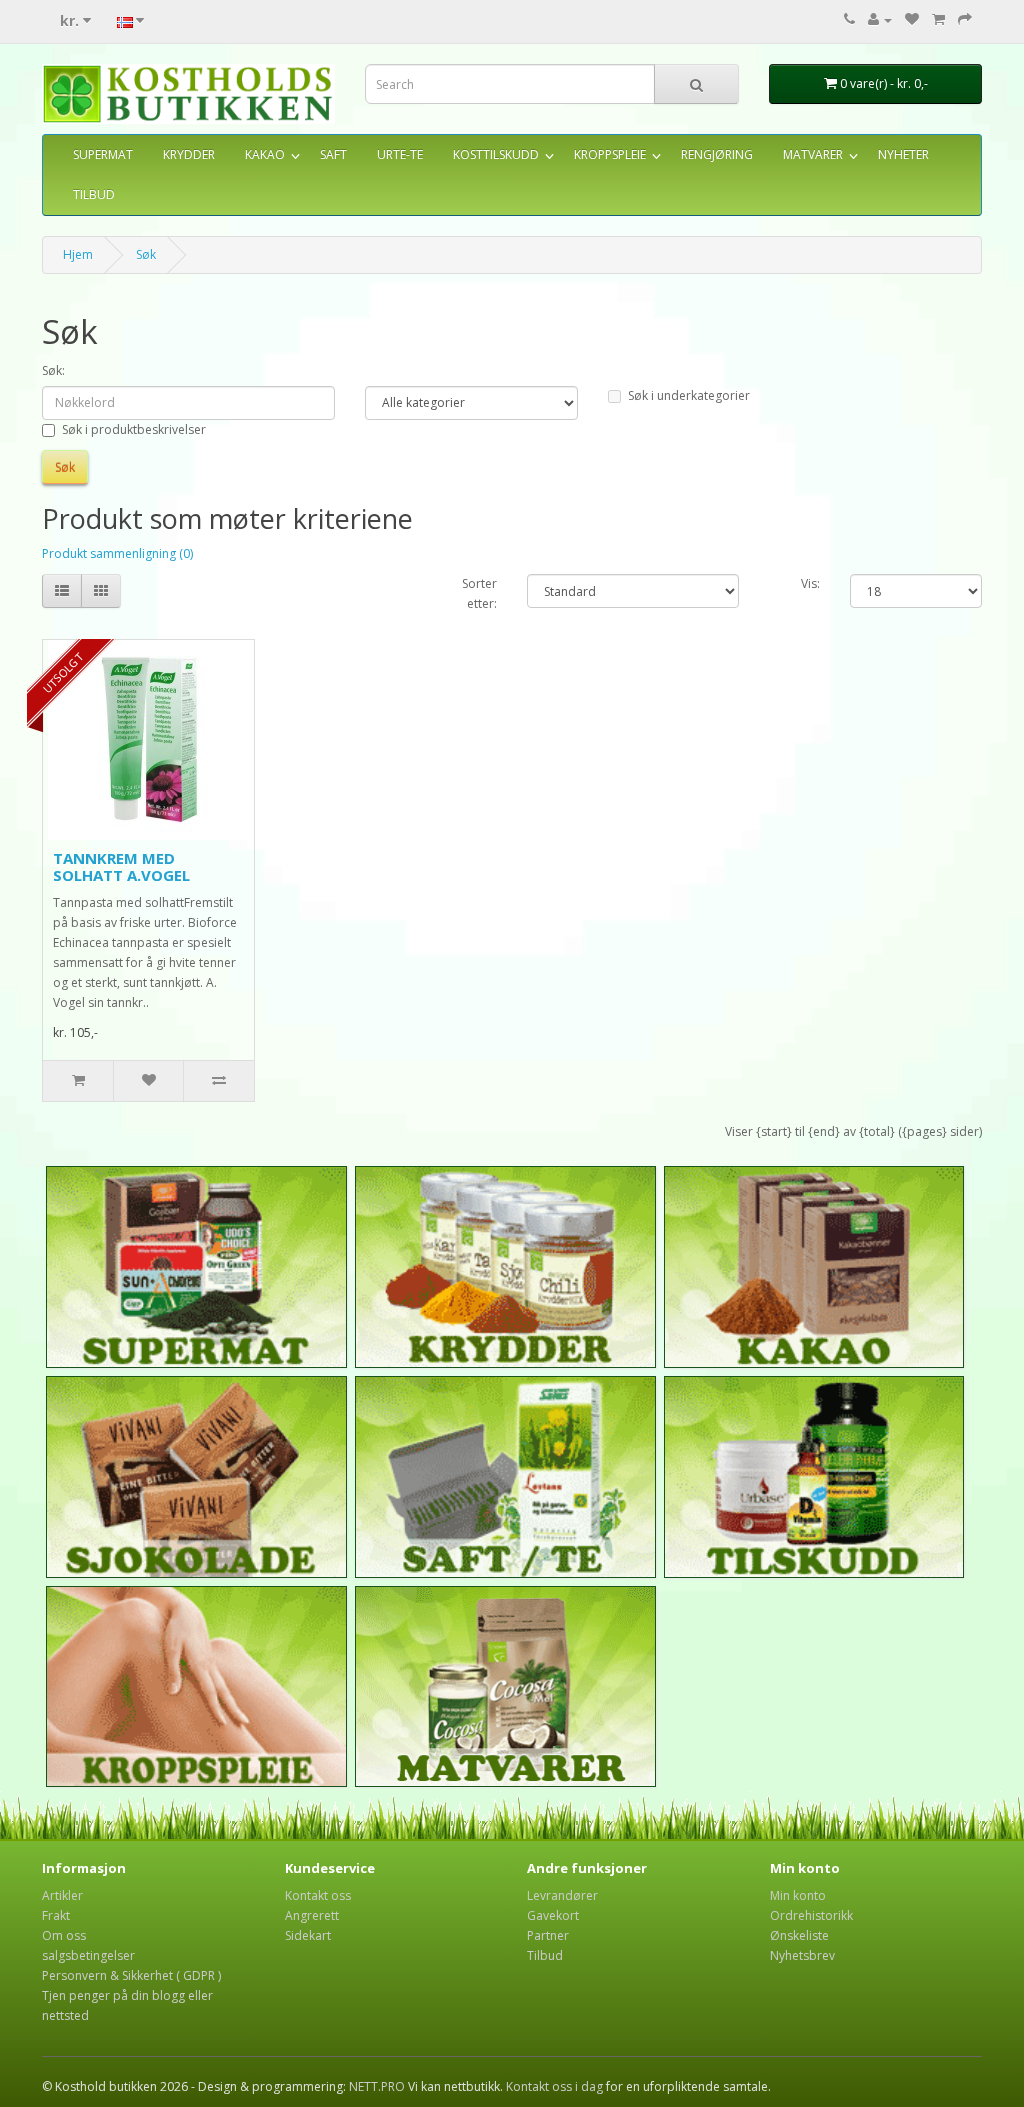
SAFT (333, 154)
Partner (548, 1935)
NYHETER (903, 154)
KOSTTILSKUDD (496, 154)
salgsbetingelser (88, 1955)
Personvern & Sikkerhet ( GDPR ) (131, 1975)
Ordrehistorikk (811, 1915)
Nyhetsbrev (802, 1955)
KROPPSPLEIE (610, 154)
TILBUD (94, 194)
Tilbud (545, 1955)
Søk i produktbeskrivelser (134, 429)
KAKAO (265, 154)
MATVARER (813, 154)
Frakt (56, 1915)
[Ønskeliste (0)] (912, 19)
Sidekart (308, 1935)
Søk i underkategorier (689, 395)
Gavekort (553, 1915)
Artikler (62, 1895)
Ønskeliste (799, 1935)
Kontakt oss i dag (554, 2086)
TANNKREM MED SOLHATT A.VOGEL (121, 866)
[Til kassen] (965, 19)
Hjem (78, 254)
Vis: (810, 583)
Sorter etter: (479, 593)
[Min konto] (880, 19)
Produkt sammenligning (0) (117, 553)
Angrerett (312, 1915)
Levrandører (562, 1895)
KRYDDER (189, 154)
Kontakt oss (318, 1895)
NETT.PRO (377, 2086)
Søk (146, 254)
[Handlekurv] (938, 19)
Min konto (798, 1895)
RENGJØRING (717, 154)
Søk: (53, 370)
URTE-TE (400, 154)
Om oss (64, 1935)
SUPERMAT (103, 154)
